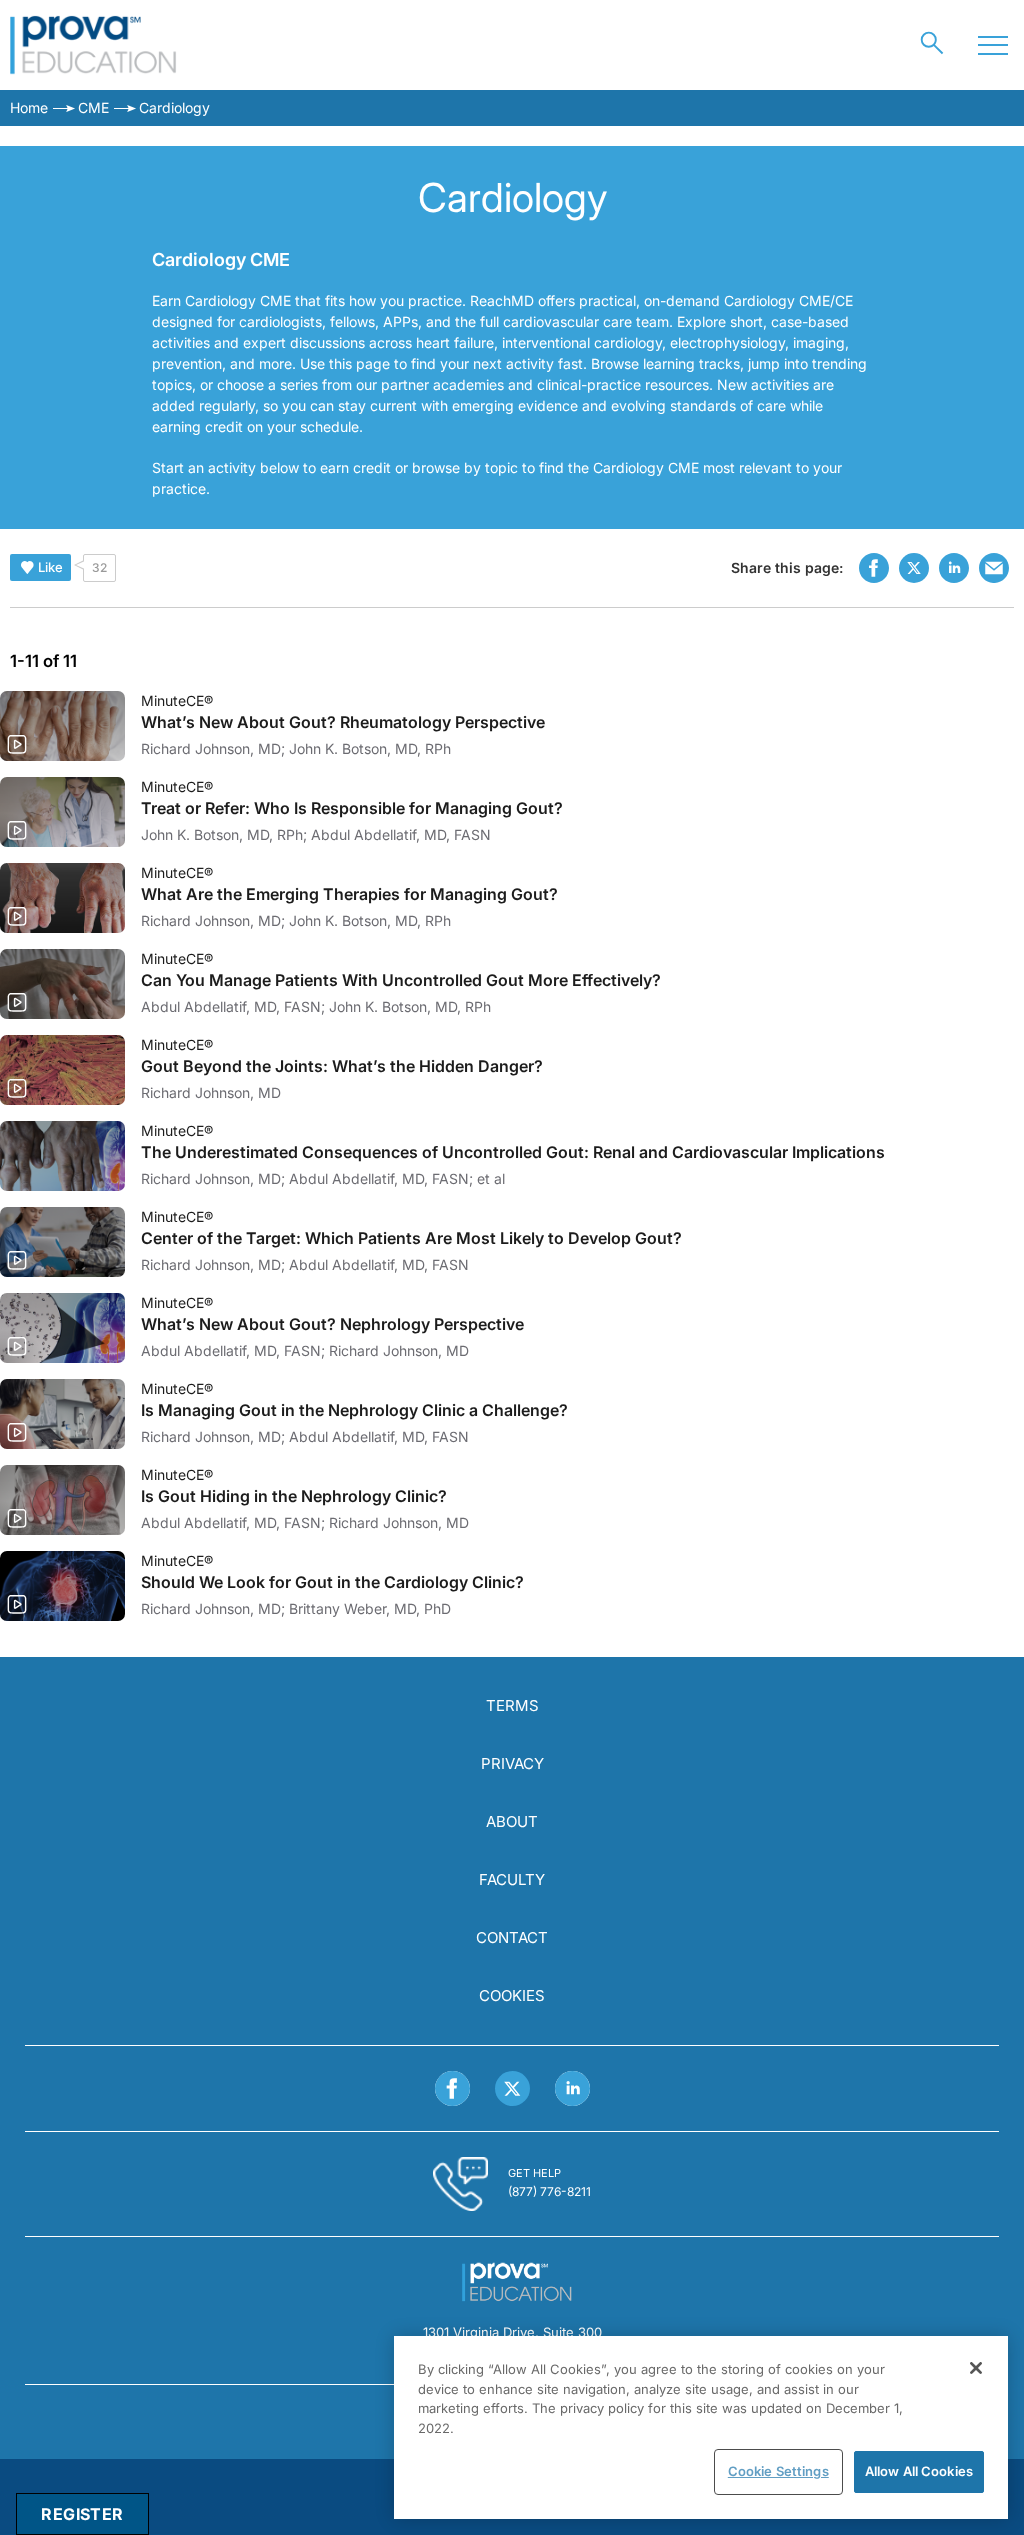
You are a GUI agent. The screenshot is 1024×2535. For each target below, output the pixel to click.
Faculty (512, 1879)
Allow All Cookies (919, 2471)
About (512, 1821)
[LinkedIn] (572, 2088)
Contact (512, 1937)
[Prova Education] (93, 45)
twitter (914, 568)
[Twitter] (512, 2088)
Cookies (512, 1995)
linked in (954, 568)
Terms (512, 1705)
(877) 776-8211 (549, 2191)
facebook (874, 568)
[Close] (976, 2368)
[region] (701, 2427)
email (994, 568)
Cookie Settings (778, 2471)
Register (82, 2514)
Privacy (512, 1763)
